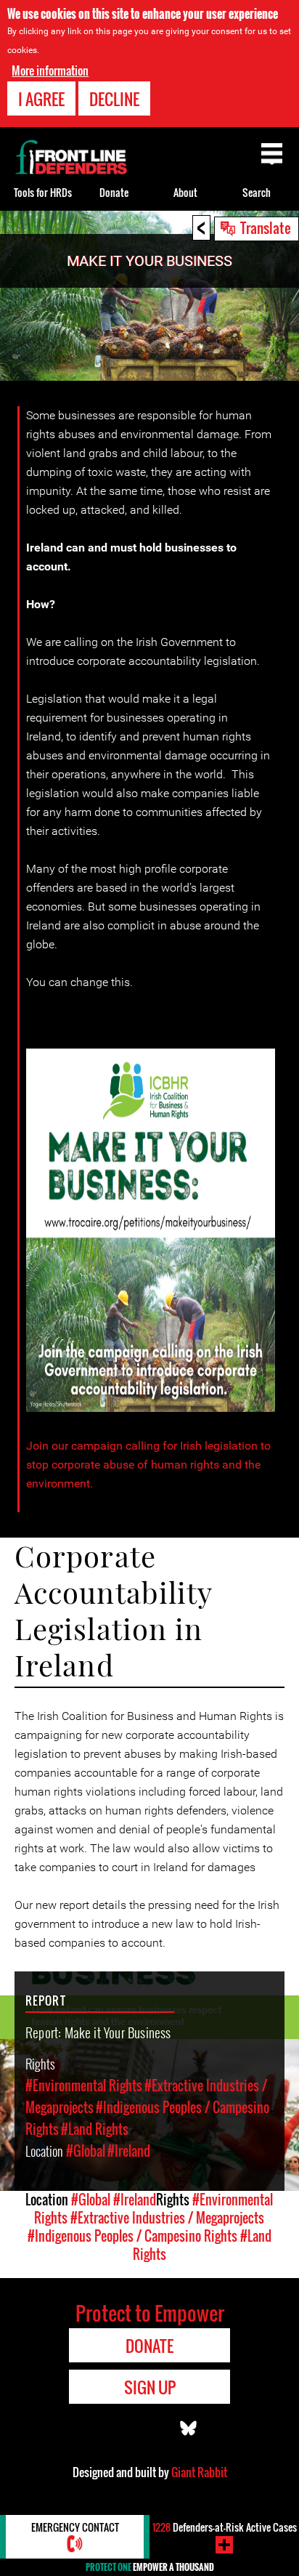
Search (257, 192)
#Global (86, 2151)
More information (50, 70)
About (185, 192)
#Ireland (129, 2151)
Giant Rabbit (199, 2472)
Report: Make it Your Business (98, 2032)
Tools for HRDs (43, 192)
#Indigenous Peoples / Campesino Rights (132, 2236)
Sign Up (150, 2387)
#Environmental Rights (84, 2086)
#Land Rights (95, 2129)
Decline (114, 99)
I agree (41, 99)
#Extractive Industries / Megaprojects (167, 2218)
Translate (266, 227)
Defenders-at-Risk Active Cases (225, 2527)
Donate (114, 192)
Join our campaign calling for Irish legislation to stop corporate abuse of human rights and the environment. (148, 1465)
